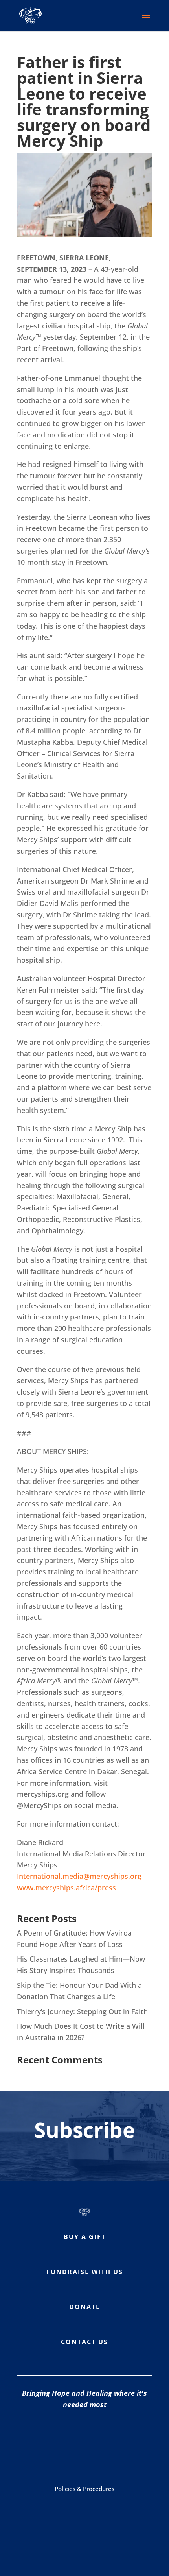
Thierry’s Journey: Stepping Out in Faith (82, 2011)
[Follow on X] (69, 2458)
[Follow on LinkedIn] (100, 2458)
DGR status (128, 2522)
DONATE (85, 2307)
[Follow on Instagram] (88, 2434)
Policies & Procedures (84, 2489)
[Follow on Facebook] (57, 2434)
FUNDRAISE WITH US (85, 2272)
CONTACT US (84, 2342)
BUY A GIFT (85, 2237)
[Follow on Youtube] (120, 2434)
